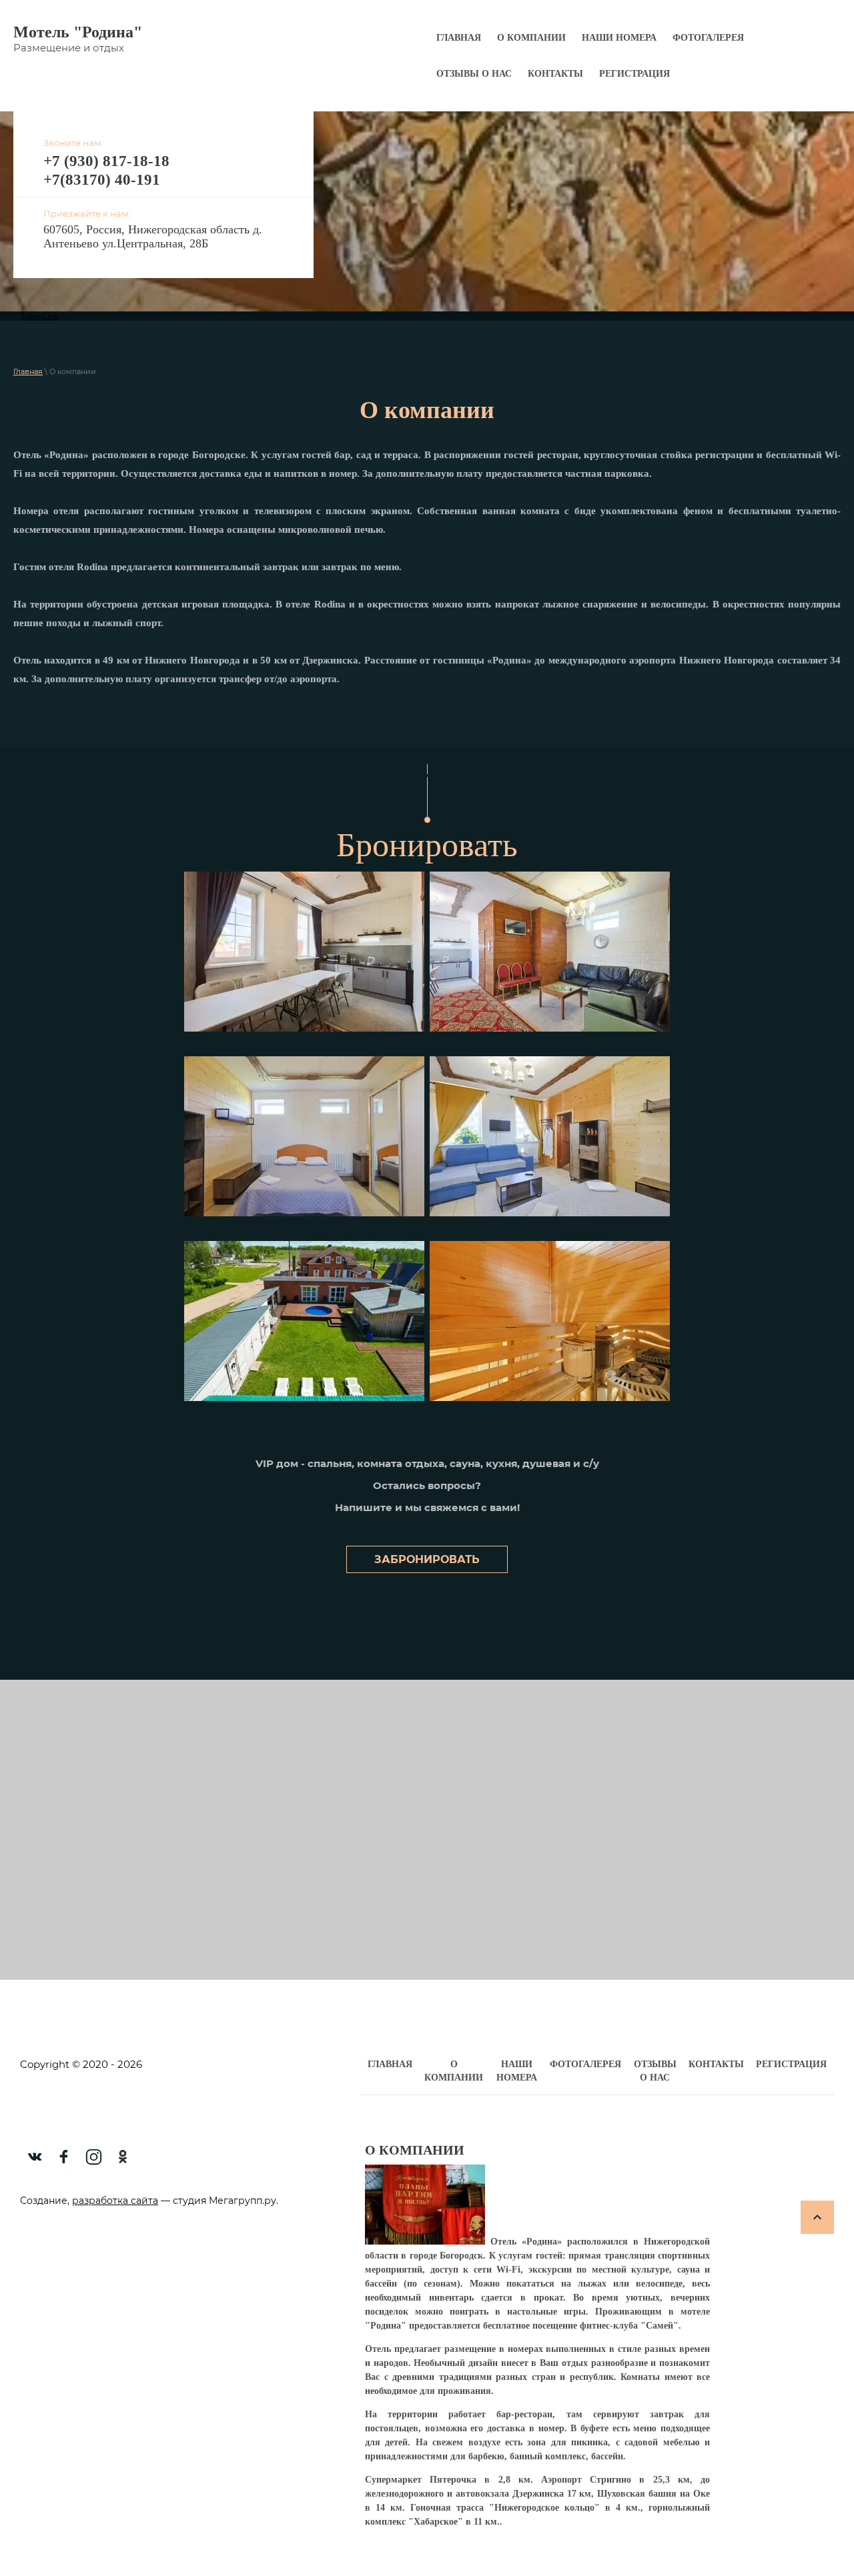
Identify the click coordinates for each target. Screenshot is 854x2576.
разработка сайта (115, 2201)
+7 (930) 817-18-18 (106, 161)
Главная (28, 371)
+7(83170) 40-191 (102, 180)
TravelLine (39, 316)
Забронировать (427, 1559)
